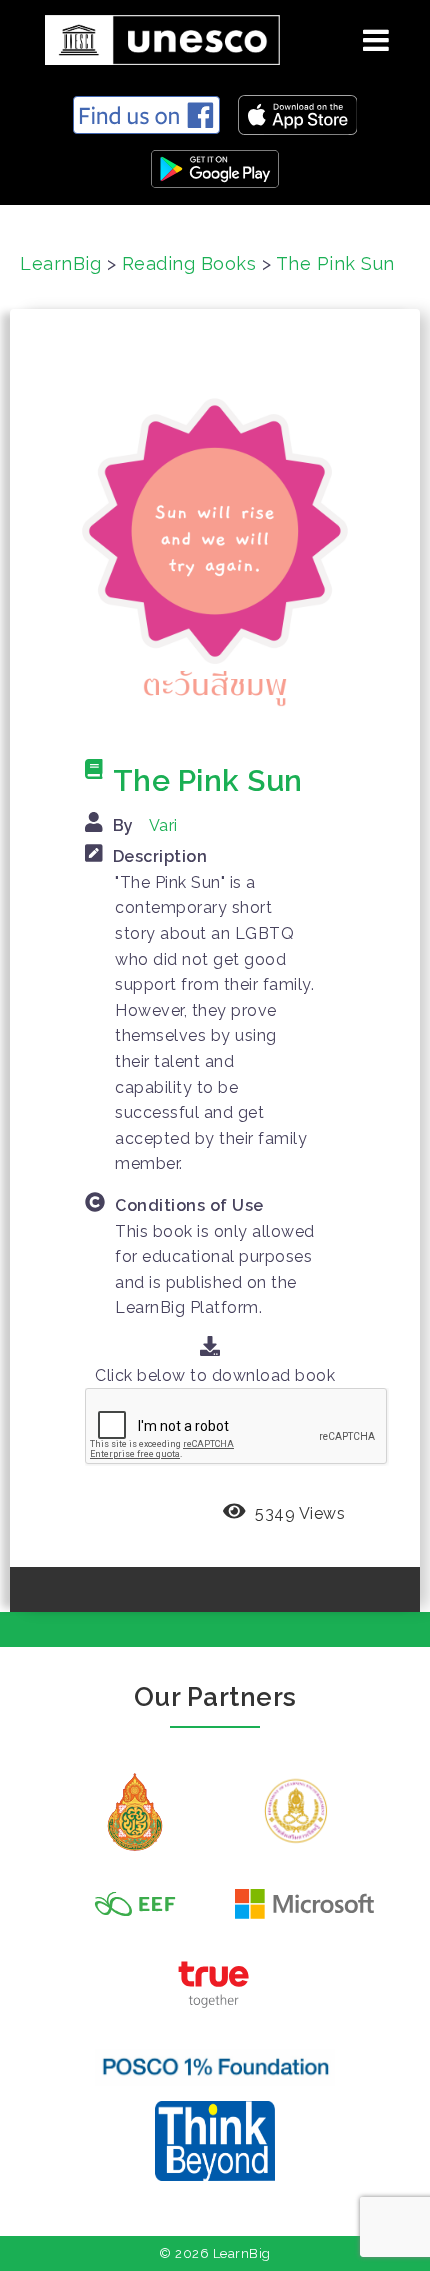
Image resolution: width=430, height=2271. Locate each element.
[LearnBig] (155, 36)
